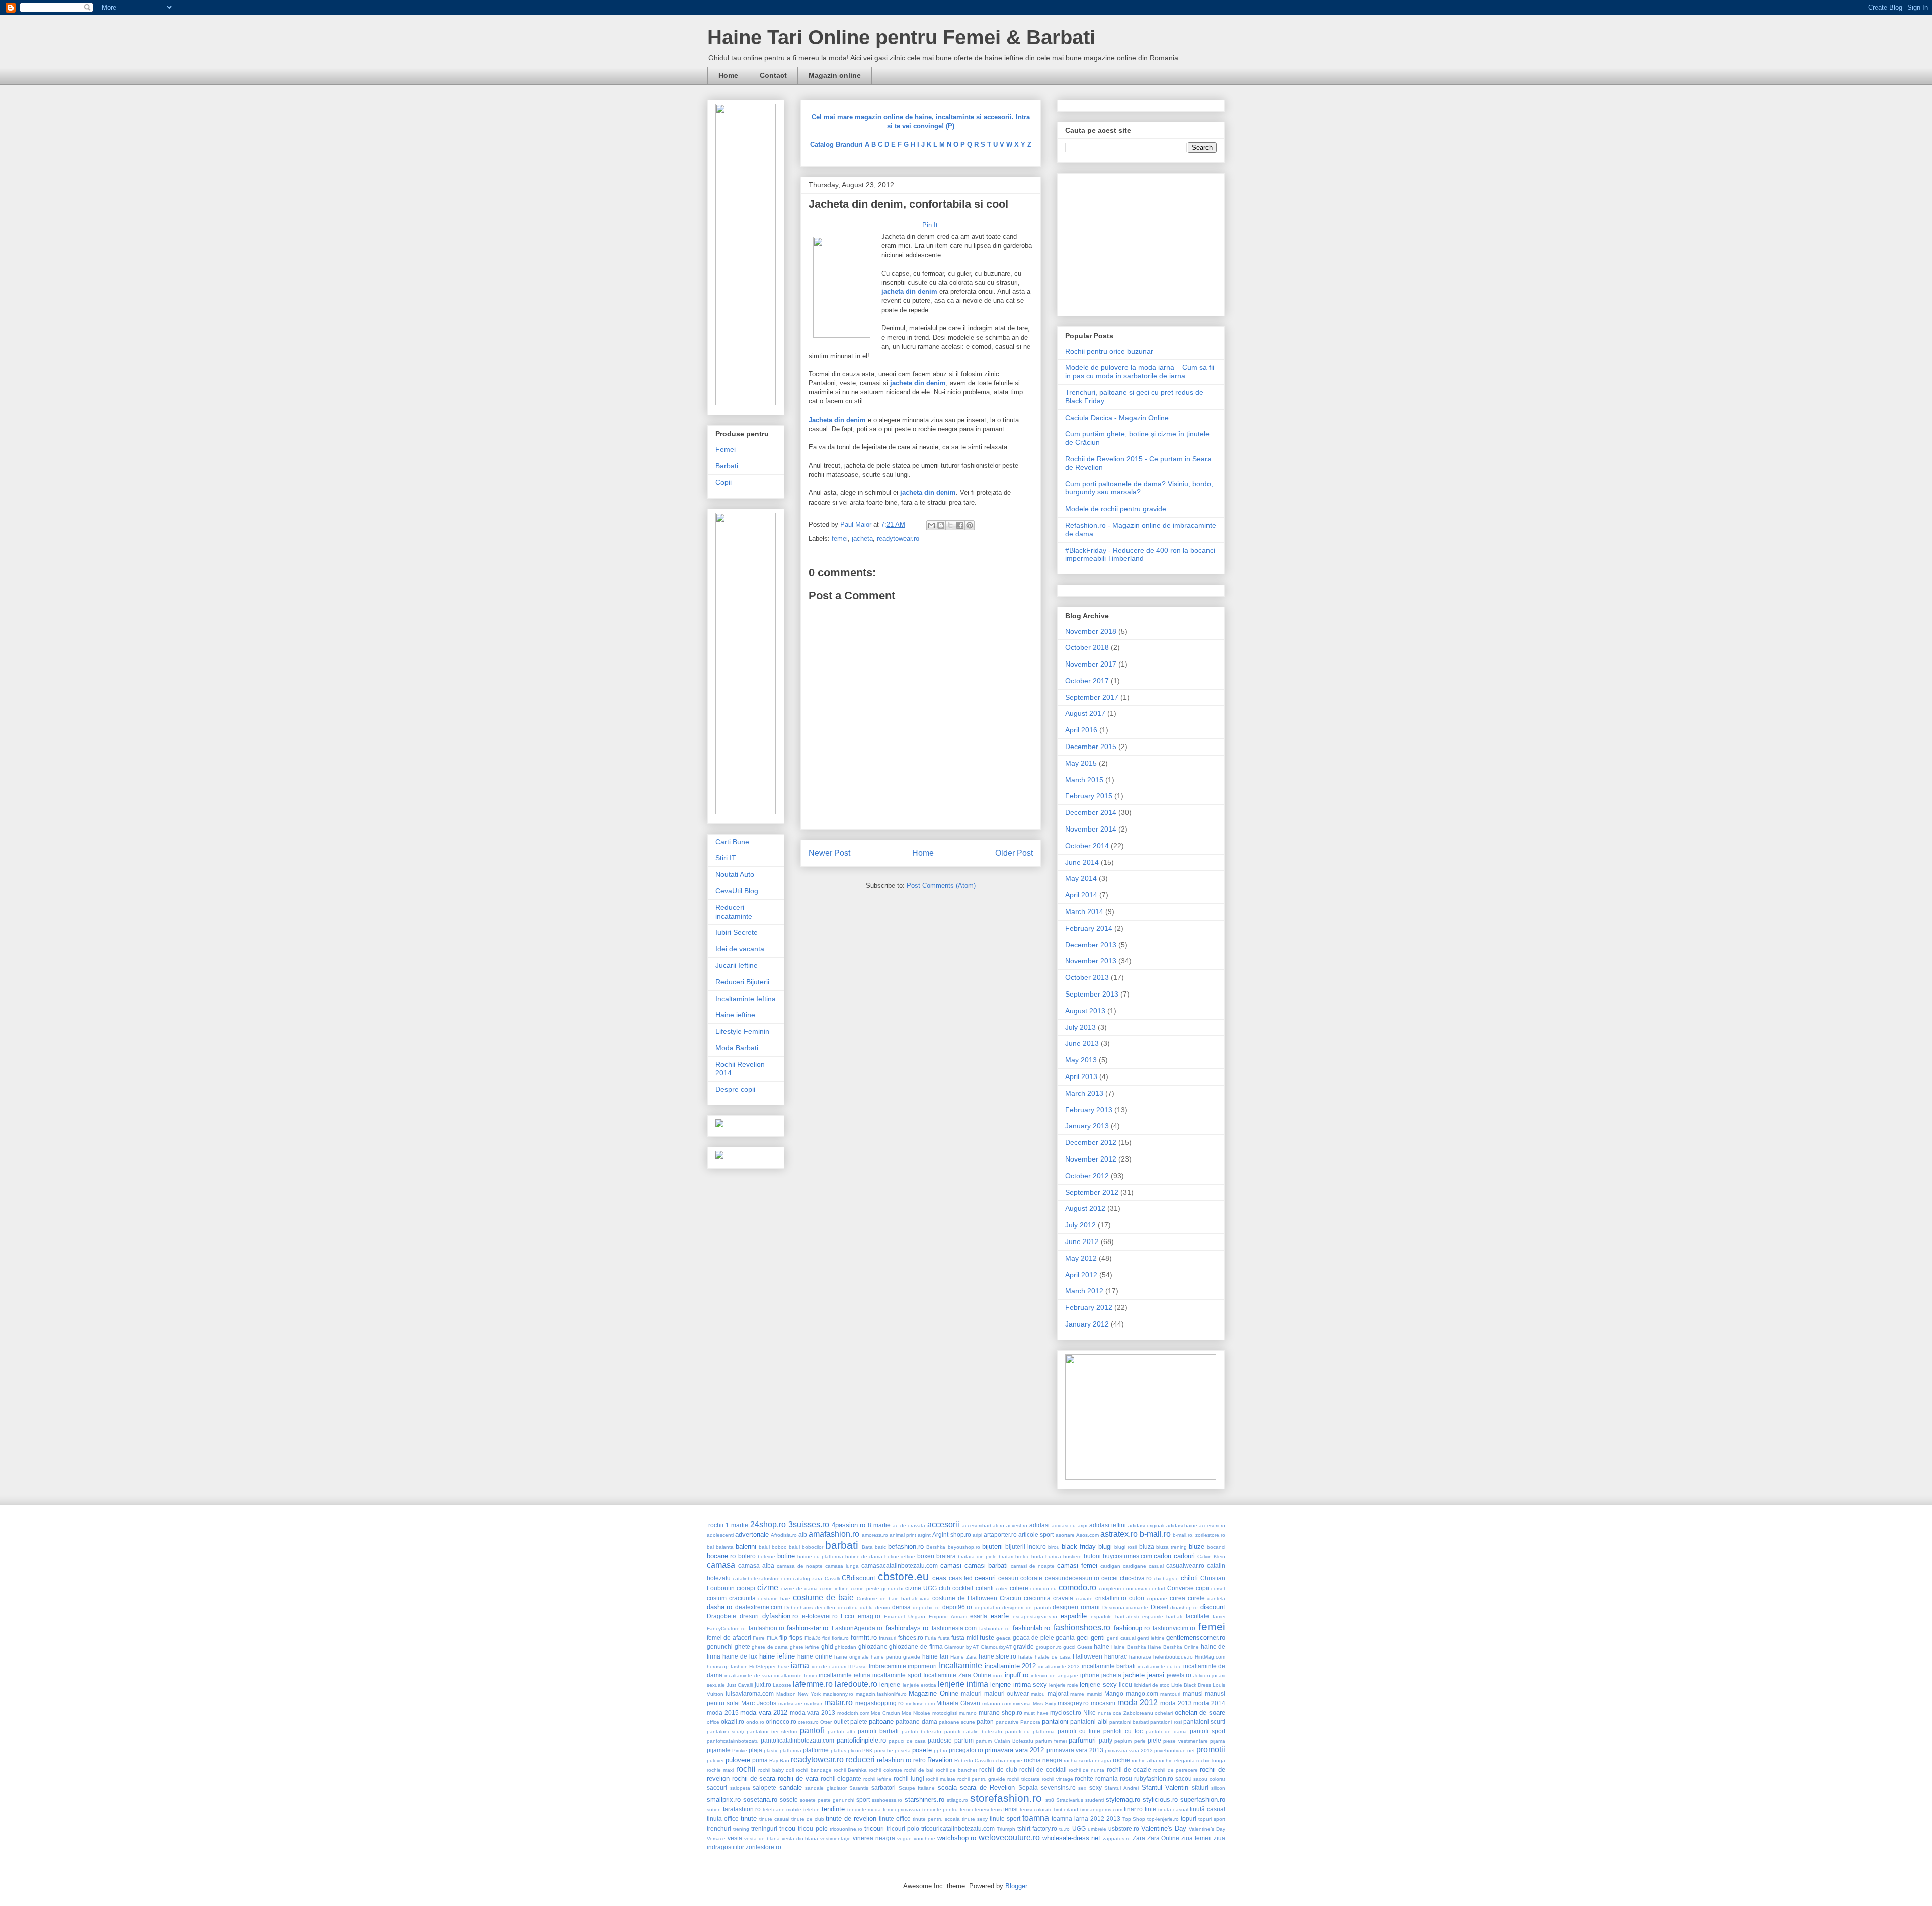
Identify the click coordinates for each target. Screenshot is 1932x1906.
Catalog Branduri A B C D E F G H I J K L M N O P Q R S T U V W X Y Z (921, 145)
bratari (1006, 1557)
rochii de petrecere (1175, 1770)
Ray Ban (779, 1760)
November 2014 (1091, 829)
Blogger (1016, 1886)
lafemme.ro (813, 1684)
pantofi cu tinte (1079, 1731)
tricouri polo (903, 1828)
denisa (901, 1607)
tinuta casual (1173, 1810)
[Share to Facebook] (960, 525)
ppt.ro (941, 1750)
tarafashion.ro (742, 1809)
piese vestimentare (1185, 1741)
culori (1137, 1598)
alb (803, 1535)
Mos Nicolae (916, 1713)
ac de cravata (909, 1525)
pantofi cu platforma (1030, 1732)
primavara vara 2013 (1075, 1750)
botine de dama (864, 1557)
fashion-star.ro (808, 1628)
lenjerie (890, 1684)
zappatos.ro (1117, 1838)
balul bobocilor (806, 1547)
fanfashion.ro (767, 1628)
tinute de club (808, 1819)
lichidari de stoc (1151, 1685)
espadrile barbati (1162, 1617)
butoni (1092, 1556)
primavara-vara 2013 (1129, 1750)
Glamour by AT (961, 1647)
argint (924, 1535)
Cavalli (832, 1578)
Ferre (759, 1638)
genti (1098, 1638)
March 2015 (1084, 780)
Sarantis (859, 1788)
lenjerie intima (963, 1684)
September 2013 (1092, 994)
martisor (813, 1704)
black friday (1079, 1547)
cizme (768, 1587)
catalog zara (808, 1578)
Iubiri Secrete (737, 932)
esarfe (1000, 1616)
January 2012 (1087, 1324)
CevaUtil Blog (737, 891)
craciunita (1037, 1598)
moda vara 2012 (764, 1713)
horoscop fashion (727, 1666)
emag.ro (869, 1616)
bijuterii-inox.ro (1026, 1547)
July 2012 (1080, 1225)
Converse (1181, 1588)
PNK (868, 1750)
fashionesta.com (954, 1628)
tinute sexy (975, 1819)
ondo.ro (755, 1722)
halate (1026, 1657)
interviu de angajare (1055, 1675)
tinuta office (723, 1819)
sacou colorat (1209, 1779)
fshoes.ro (911, 1638)
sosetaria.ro (760, 1800)
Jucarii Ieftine (737, 965)
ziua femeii (1196, 1838)
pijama (1218, 1741)
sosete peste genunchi (827, 1800)
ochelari (1164, 1713)
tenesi (982, 1810)
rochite (1084, 1778)
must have (1036, 1713)
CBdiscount (859, 1578)
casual (1156, 1566)
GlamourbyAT (996, 1647)
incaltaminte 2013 (1059, 1666)
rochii (746, 1769)
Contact (773, 75)
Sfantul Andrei (1121, 1788)
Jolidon (1202, 1675)
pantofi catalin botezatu (973, 1732)
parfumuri (1082, 1740)
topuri (1189, 1819)
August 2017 (1085, 713)
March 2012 (1084, 1291)
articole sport (1036, 1535)
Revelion (940, 1760)
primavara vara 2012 (1014, 1750)
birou (1054, 1547)
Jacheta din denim (837, 420)
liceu (1125, 1684)
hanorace (1140, 1657)
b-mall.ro (1155, 1534)
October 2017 (1087, 681)
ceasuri (985, 1578)
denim (882, 1607)
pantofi (812, 1731)
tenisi (1011, 1809)
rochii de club (998, 1769)
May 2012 (1081, 1258)
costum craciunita (731, 1598)
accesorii (943, 1524)
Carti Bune (732, 842)
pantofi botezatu (921, 1732)
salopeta (740, 1788)
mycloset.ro (1066, 1713)
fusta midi (964, 1638)
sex (1082, 1788)
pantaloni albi (1089, 1722)
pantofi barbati (878, 1731)
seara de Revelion (987, 1788)
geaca (1003, 1638)
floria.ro (840, 1638)
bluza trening (1172, 1547)
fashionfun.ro (994, 1629)
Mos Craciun (886, 1713)
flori (826, 1638)
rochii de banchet (956, 1770)
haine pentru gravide (896, 1657)
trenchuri (719, 1828)
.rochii (715, 1525)
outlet (841, 1722)
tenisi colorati (1035, 1810)
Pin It (930, 225)
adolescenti (720, 1535)
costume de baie (823, 1597)
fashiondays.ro (907, 1628)
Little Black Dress (1191, 1685)
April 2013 (1081, 1076)
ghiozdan (846, 1647)
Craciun (1011, 1598)
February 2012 (1089, 1307)
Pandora (1030, 1722)
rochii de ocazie (1129, 1769)
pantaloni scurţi (725, 1732)
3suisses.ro (809, 1524)
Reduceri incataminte (734, 912)
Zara (1139, 1838)
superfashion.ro (1203, 1800)
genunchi (720, 1647)
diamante (1137, 1607)
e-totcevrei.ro (820, 1616)
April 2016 (1081, 730)
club (945, 1588)
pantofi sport (1207, 1731)
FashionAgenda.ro (857, 1628)
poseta (903, 1750)
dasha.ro (719, 1607)
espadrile (1074, 1616)
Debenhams (798, 1607)
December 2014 (1091, 812)
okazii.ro (733, 1722)
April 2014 (1081, 895)
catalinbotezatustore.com (762, 1578)
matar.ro (838, 1703)
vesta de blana (762, 1838)
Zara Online (1163, 1838)
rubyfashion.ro (1154, 1778)
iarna (800, 1665)
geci (1083, 1638)
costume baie (774, 1598)
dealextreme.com (759, 1607)
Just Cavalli (740, 1685)
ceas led (961, 1578)
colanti (985, 1588)
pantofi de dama (1166, 1732)
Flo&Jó (813, 1638)
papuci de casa (907, 1741)
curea (1178, 1598)
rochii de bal (919, 1770)
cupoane (1157, 1598)
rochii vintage (1058, 1779)
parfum (964, 1740)
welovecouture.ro (1009, 1837)
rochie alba (1144, 1760)
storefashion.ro (1006, 1798)
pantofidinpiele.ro (861, 1740)
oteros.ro (808, 1722)
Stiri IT (726, 858)
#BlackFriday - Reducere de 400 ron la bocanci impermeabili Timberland (1140, 555)
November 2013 (1091, 961)
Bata (867, 1547)
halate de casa (1053, 1657)
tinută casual (1207, 1809)
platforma (791, 1750)
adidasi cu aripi (1069, 1525)
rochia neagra (1043, 1760)
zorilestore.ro (763, 1847)
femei (840, 538)
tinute (749, 1819)
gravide (1024, 1647)
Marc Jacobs (759, 1703)
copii (1202, 1588)
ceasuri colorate (1020, 1578)
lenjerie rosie (1064, 1685)
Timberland (1065, 1810)
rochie (1121, 1760)
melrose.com (920, 1704)
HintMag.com (1210, 1657)
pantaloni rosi (1166, 1722)
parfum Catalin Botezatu (1004, 1741)
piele (1154, 1740)
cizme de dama (799, 1588)
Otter (826, 1722)
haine (1102, 1647)
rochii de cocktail (1043, 1769)
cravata (1063, 1598)
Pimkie (740, 1750)
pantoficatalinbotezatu (733, 1741)
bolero (747, 1556)
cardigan (1110, 1566)
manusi (1193, 1693)
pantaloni (1055, 1722)
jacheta (862, 538)
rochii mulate (941, 1779)
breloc (1022, 1557)
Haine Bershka (1129, 1647)
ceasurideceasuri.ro (1072, 1578)
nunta (1105, 1713)
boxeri (926, 1556)
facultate (1197, 1616)
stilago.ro (957, 1800)
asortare (1065, 1535)
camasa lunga (842, 1566)
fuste (987, 1638)
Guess (1085, 1647)
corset (1218, 1588)
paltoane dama (916, 1722)
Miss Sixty (1044, 1704)
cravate (1084, 1598)
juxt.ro (763, 1684)
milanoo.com (997, 1704)
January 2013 (1087, 1126)
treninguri (764, 1828)
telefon (812, 1810)
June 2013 (1082, 1043)
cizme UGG (921, 1588)
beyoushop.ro (964, 1547)
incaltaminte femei (795, 1675)
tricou (787, 1828)
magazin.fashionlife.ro (881, 1694)
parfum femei (1051, 1741)
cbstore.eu (903, 1576)
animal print (903, 1535)
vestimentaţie (835, 1838)
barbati (842, 1545)
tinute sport (1005, 1819)
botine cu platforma (820, 1557)
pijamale (719, 1750)
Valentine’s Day (1207, 1829)
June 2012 (1082, 1241)
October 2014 (1087, 846)
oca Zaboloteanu (1133, 1713)
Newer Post (829, 853)
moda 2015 (723, 1713)
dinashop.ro (1184, 1607)
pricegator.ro (966, 1750)
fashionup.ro (1132, 1628)
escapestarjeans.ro (1035, 1617)
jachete (1134, 1675)
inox (998, 1675)
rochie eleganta (1177, 1760)
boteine (767, 1557)
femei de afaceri (729, 1638)
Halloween (1088, 1656)
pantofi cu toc (1123, 1731)
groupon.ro (1049, 1647)
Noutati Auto (735, 874)
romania (1107, 1778)
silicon (1218, 1788)
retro (919, 1760)
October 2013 (1087, 977)
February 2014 (1089, 928)
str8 (1050, 1800)
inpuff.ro (1017, 1675)
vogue (904, 1838)
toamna (1036, 1818)
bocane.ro (721, 1556)
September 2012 (1092, 1192)
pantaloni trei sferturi (772, 1732)
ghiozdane (873, 1647)
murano (968, 1713)
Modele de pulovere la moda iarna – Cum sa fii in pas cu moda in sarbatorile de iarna (1140, 371)
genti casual (1121, 1638)
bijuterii (992, 1547)
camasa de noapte (800, 1566)
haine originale (852, 1657)
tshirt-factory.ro (1037, 1828)
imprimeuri (922, 1666)
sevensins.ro (1058, 1788)
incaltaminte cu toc (1159, 1666)
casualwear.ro (1185, 1566)
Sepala (1028, 1788)
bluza (1147, 1547)
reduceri (860, 1759)
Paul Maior (857, 524)
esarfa (979, 1616)
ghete (742, 1647)
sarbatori (883, 1788)
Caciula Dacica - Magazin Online (1117, 418)
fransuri (888, 1638)
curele (1196, 1598)
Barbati (727, 466)
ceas (939, 1578)
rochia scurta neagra (1088, 1760)
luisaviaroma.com (750, 1693)
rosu (1126, 1778)
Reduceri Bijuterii (742, 982)
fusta (944, 1638)
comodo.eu (1043, 1588)
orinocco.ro (781, 1722)
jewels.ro (1179, 1675)
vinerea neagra (874, 1838)
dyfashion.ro (780, 1616)
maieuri (971, 1693)
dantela (1216, 1598)
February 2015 (1089, 796)
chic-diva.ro (1136, 1578)
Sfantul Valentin (1165, 1788)
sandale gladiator (826, 1788)
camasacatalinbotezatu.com (900, 1566)
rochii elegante (841, 1778)
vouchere (924, 1838)
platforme (816, 1750)
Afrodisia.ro (784, 1535)
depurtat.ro (987, 1607)
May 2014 (1081, 878)
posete (922, 1750)
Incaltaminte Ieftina (746, 999)
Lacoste (782, 1685)
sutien (714, 1810)
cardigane (1135, 1566)
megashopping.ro (879, 1703)
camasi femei (1077, 1566)
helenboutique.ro (1173, 1657)
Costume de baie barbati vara (893, 1598)
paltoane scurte (957, 1722)
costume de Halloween (965, 1598)
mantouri (1170, 1694)
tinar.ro (1133, 1809)
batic (880, 1547)
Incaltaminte (960, 1665)
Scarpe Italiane (917, 1788)
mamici (1095, 1694)
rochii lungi (909, 1778)
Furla (931, 1638)
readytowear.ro (898, 538)
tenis (996, 1810)
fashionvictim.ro (1174, 1628)
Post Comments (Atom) (941, 886)
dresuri (749, 1616)
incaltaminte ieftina (844, 1675)
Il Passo (858, 1666)
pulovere (738, 1760)
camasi (951, 1566)
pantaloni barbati (1129, 1722)
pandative (1007, 1722)
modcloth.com (853, 1713)
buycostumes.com (1128, 1556)
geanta (1065, 1638)
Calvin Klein (1211, 1557)
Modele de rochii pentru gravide (1116, 509)
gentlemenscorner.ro (1196, 1638)
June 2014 (1082, 862)
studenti (1095, 1800)
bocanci (1216, 1547)
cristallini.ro (1111, 1598)
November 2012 (1091, 1159)
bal (710, 1547)
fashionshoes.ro (1082, 1628)
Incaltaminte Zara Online (957, 1675)
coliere (1019, 1588)
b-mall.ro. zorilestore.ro (1199, 1535)
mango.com (1142, 1693)
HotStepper (762, 1666)
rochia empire (1007, 1760)
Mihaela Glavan (958, 1703)
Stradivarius (1070, 1800)
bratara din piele (977, 1557)
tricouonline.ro (846, 1829)
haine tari (935, 1656)
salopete (764, 1788)
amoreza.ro (875, 1535)
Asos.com (1088, 1535)
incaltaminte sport (897, 1675)
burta (1037, 1557)
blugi (1105, 1547)
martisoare (790, 1704)
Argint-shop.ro (952, 1535)
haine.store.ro (997, 1656)
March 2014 (1084, 911)
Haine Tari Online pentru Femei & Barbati (901, 37)
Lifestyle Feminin (742, 1031)
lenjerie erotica (919, 1685)
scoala (947, 1788)
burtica (1053, 1557)
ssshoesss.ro (887, 1800)
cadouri (1184, 1556)
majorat (1058, 1693)
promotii (1211, 1749)
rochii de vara (798, 1778)
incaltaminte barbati (1109, 1666)
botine (786, 1556)
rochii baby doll (776, 1770)
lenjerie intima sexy (1018, 1684)
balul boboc (773, 1547)
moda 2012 (1138, 1703)
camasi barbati (986, 1566)
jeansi (1156, 1675)
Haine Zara (963, 1657)
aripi (977, 1535)
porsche (884, 1750)
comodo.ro (1077, 1587)
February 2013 (1089, 1110)
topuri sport (1212, 1819)
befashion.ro (906, 1547)
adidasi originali (1146, 1525)
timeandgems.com (1101, 1810)
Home (728, 75)
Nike (1090, 1713)
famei (1219, 1617)
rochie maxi (720, 1770)
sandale (791, 1788)
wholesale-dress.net (1071, 1838)
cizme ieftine (834, 1588)
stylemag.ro (1123, 1800)
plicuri (854, 1750)
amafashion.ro (834, 1534)
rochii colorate (885, 1770)
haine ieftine (777, 1656)
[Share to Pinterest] (970, 525)
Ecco (848, 1616)
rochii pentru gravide (982, 1779)
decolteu (825, 1607)
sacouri (717, 1788)
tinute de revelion (851, 1819)
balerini (746, 1547)
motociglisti (945, 1713)
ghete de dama (770, 1647)
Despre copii (735, 1089)
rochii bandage (814, 1770)
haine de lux (740, 1656)
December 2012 (1091, 1142)
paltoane (881, 1722)
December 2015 (1091, 747)
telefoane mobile (782, 1810)
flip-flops (791, 1638)
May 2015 (1081, 763)
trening (741, 1829)
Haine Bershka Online (1173, 1647)
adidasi (1039, 1525)
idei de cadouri (829, 1666)
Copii (723, 482)
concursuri (1135, 1588)
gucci (1069, 1647)
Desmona (1113, 1607)
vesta (735, 1838)
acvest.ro (1017, 1525)
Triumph (1006, 1829)
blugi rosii (1125, 1547)
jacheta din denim (928, 493)
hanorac (1116, 1656)
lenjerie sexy (1098, 1684)
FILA (772, 1638)
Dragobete (721, 1616)
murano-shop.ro (1000, 1713)
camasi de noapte (1033, 1566)
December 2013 (1091, 945)
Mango (1114, 1693)
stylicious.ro (1160, 1800)
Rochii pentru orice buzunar (1109, 351)
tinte (1150, 1809)
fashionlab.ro (1031, 1628)
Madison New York (798, 1694)
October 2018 (1087, 647)
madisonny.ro (838, 1694)
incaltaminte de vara (748, 1675)
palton (985, 1722)
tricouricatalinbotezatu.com (958, 1828)
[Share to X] (950, 525)
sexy (1096, 1788)
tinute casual (774, 1819)
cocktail (963, 1588)
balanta (725, 1547)
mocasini (1103, 1703)
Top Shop (1134, 1819)
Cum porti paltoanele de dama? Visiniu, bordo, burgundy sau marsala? (1139, 488)
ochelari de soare (1200, 1713)
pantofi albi (841, 1732)
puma (760, 1760)
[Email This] (931, 525)
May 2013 (1081, 1060)
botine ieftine (900, 1557)
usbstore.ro (1124, 1828)
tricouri (874, 1828)
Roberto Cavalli (972, 1760)
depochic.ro (926, 1607)
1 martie (737, 1525)
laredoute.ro (856, 1684)
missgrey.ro (1073, 1703)
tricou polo (813, 1828)
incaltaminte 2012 (1011, 1666)
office (713, 1722)
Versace (716, 1838)
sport (863, 1800)
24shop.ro (768, 1524)
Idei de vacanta (740, 949)
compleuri (1110, 1588)
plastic (771, 1750)
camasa (721, 1565)
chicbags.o (1166, 1578)
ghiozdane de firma (916, 1647)
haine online (815, 1656)
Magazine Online (933, 1693)
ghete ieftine (805, 1647)
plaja (755, 1750)
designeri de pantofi (1026, 1607)
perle (1140, 1741)
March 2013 (1084, 1093)
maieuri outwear (1007, 1693)
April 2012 (1081, 1275)
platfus (838, 1750)
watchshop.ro (957, 1838)
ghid (827, 1647)
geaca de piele (1033, 1638)
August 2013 (1085, 1011)
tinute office (895, 1819)
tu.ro (1064, 1829)
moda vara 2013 (813, 1713)
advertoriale (752, 1535)
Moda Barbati (737, 1048)
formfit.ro (864, 1638)
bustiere (1072, 1557)
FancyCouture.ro (726, 1629)
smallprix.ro (724, 1800)
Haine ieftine (735, 1015)
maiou (1038, 1694)
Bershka (936, 1547)
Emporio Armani (948, 1617)
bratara (946, 1556)
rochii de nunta (1086, 1770)
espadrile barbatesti (1115, 1617)
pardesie (940, 1740)
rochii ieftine (877, 1779)
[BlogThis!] (941, 525)
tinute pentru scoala (936, 1819)
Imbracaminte (888, 1666)
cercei (1110, 1578)
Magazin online (835, 75)
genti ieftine (1151, 1638)
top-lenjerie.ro (1163, 1819)
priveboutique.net (1175, 1750)
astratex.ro (1119, 1534)
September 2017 (1092, 697)
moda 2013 (1176, 1703)
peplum (1123, 1741)
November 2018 (1091, 631)
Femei (726, 449)
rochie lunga (1211, 1760)
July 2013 (1080, 1027)
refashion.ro (894, 1760)
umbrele (1097, 1829)
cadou (1162, 1556)
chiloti (1189, 1578)
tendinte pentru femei (948, 1810)
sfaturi (1200, 1788)
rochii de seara (754, 1778)
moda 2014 (1209, 1703)
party (1106, 1740)
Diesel (1159, 1607)
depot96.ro (957, 1607)
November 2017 (1091, 664)
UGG (1079, 1828)
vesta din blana (800, 1838)
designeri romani (1076, 1607)
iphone (1090, 1675)
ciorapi (746, 1588)
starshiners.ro (924, 1800)
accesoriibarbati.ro (983, 1525)
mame (1077, 1694)
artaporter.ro (1000, 1535)
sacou (1184, 1778)
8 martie (879, 1525)
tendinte (833, 1809)
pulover (715, 1760)
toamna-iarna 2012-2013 (1086, 1819)
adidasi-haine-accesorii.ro (1196, 1525)
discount (1213, 1607)
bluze (1197, 1547)
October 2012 (1087, 1176)
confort (1157, 1588)
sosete (789, 1800)
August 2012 (1085, 1208)
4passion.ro (849, 1525)
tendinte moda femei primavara (884, 1810)
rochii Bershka (850, 1770)
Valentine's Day (1164, 1828)
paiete (859, 1722)
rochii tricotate (1024, 1779)
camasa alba (756, 1566)
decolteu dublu (856, 1607)
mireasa (1022, 1704)
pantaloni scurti (1204, 1722)
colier (1002, 1588)
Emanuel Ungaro (905, 1617)
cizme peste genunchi (877, 1588)
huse (784, 1666)
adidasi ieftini (1108, 1525)
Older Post (1014, 853)
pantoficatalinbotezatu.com (797, 1740)
